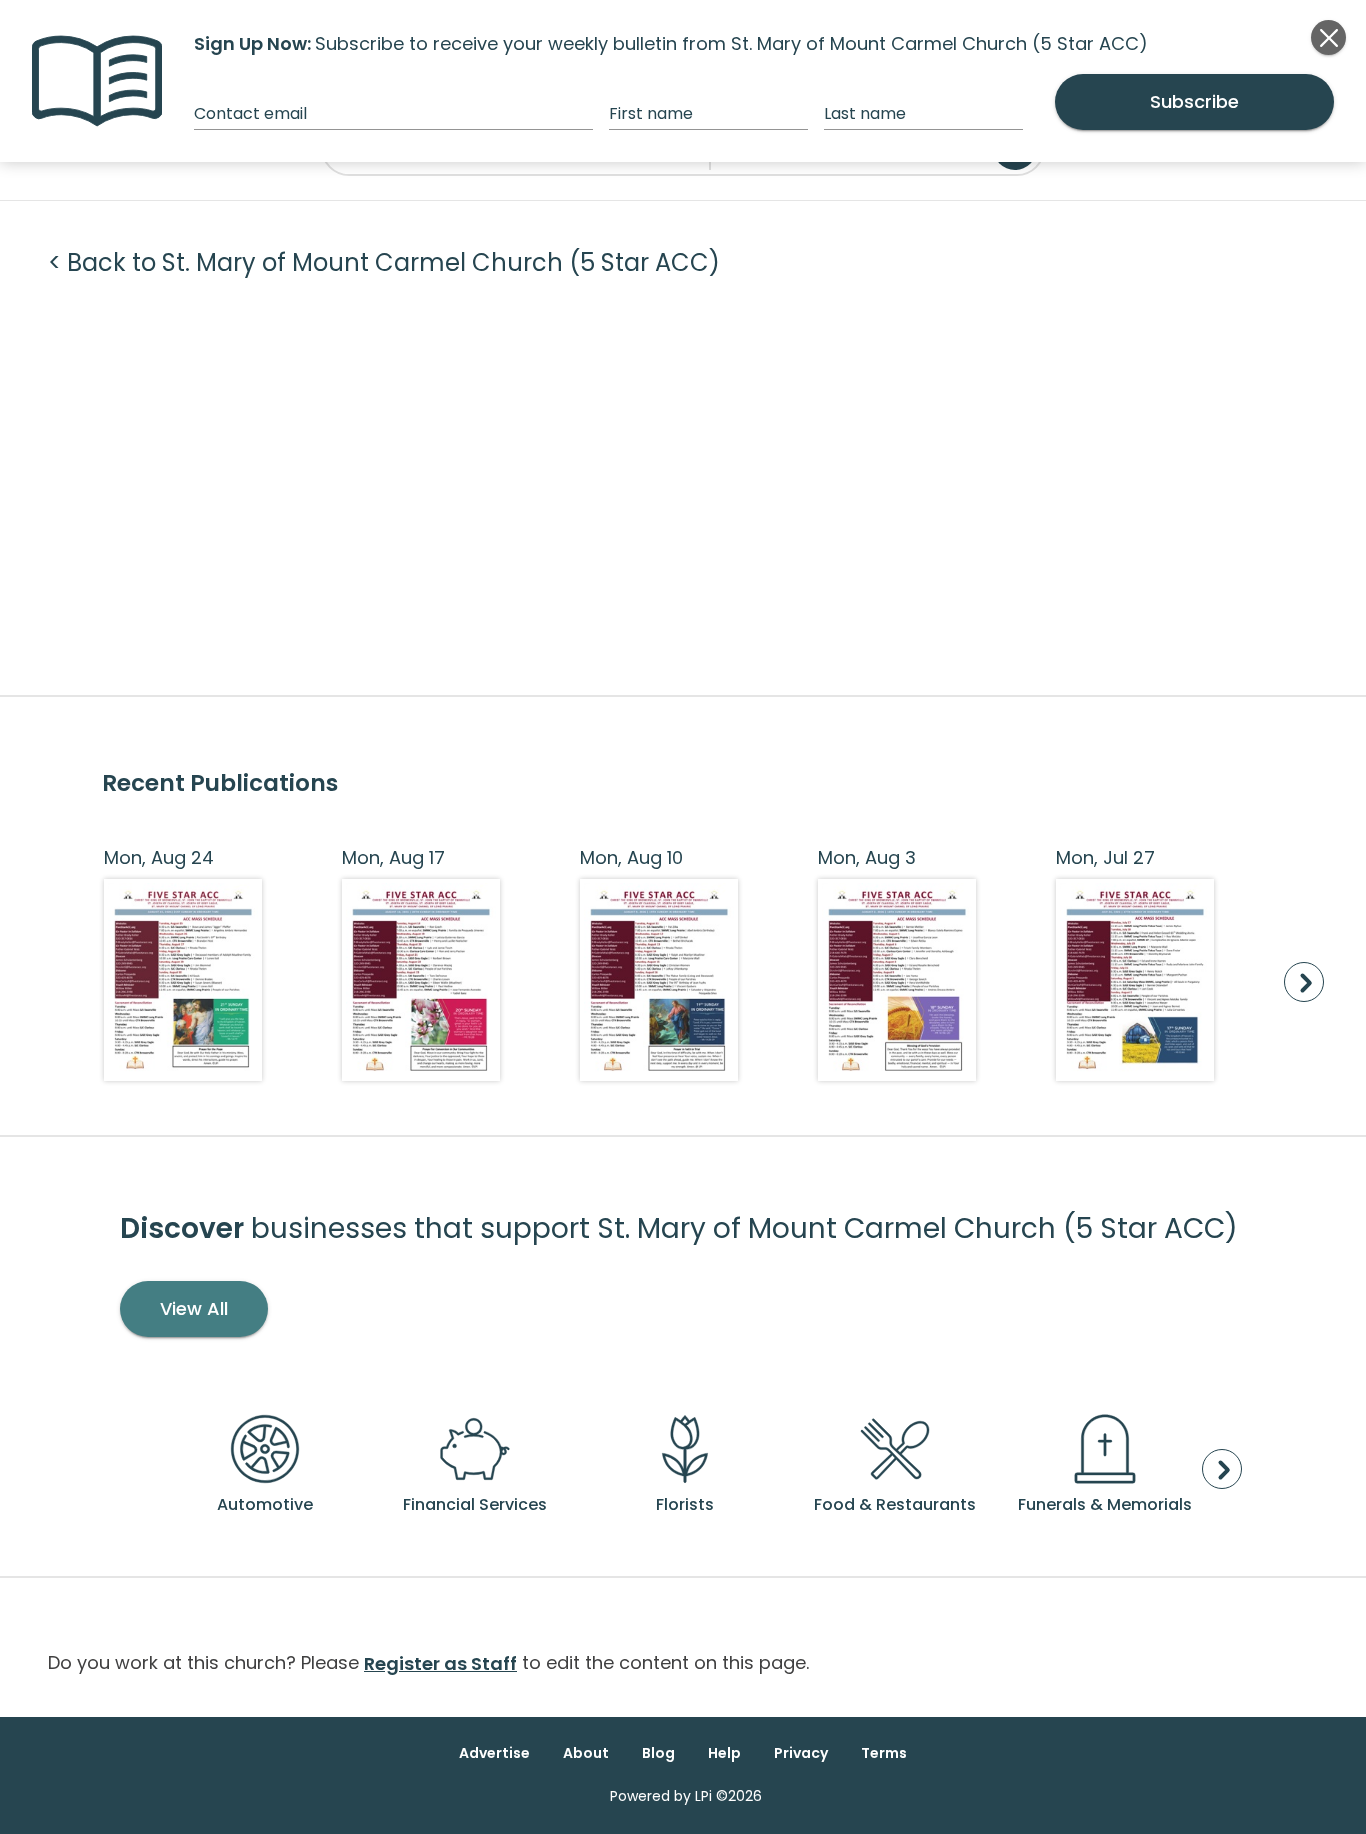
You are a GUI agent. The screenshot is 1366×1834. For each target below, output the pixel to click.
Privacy (801, 1753)
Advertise (494, 1753)
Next (1304, 982)
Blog (658, 1753)
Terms (884, 1753)
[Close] (1328, 37)
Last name (865, 113)
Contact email (250, 113)
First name (651, 113)
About (586, 1753)
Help (724, 1753)
